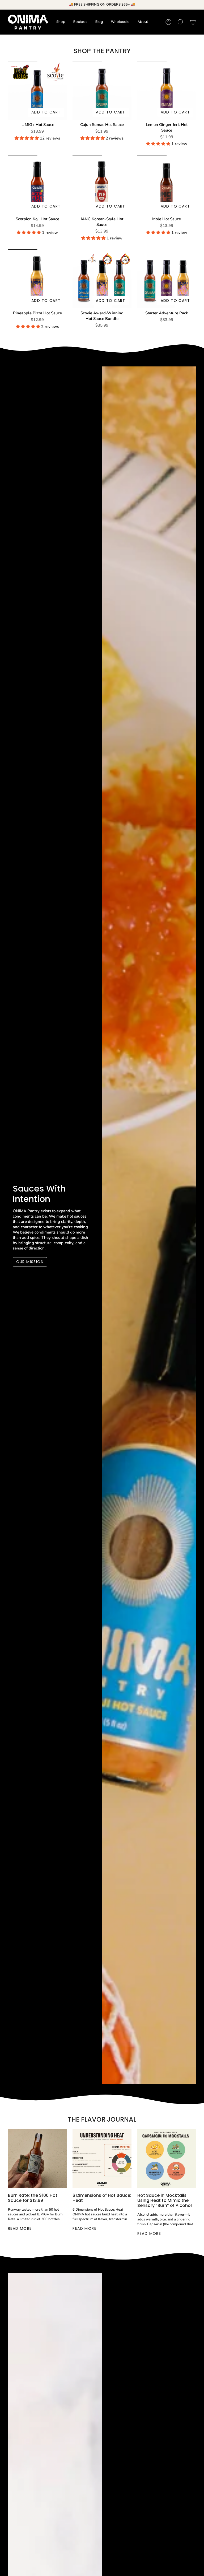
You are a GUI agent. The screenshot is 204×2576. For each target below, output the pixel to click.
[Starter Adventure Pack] (167, 279)
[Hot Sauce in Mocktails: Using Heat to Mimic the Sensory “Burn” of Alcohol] (167, 2158)
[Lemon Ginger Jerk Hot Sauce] (167, 90)
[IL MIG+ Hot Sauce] (37, 90)
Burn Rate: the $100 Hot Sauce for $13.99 (33, 2198)
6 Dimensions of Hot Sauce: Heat (102, 2198)
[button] (61, 22)
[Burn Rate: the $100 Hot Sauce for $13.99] (37, 2158)
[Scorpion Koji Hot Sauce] (37, 184)
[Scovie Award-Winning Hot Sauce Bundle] (102, 279)
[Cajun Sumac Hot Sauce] (102, 90)
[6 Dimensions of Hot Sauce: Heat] (102, 2158)
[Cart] (193, 22)
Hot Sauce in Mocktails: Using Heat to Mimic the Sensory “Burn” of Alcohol (165, 2201)
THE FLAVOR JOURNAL (102, 2119)
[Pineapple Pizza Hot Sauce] (37, 279)
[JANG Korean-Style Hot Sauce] (102, 184)
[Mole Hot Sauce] (167, 184)
